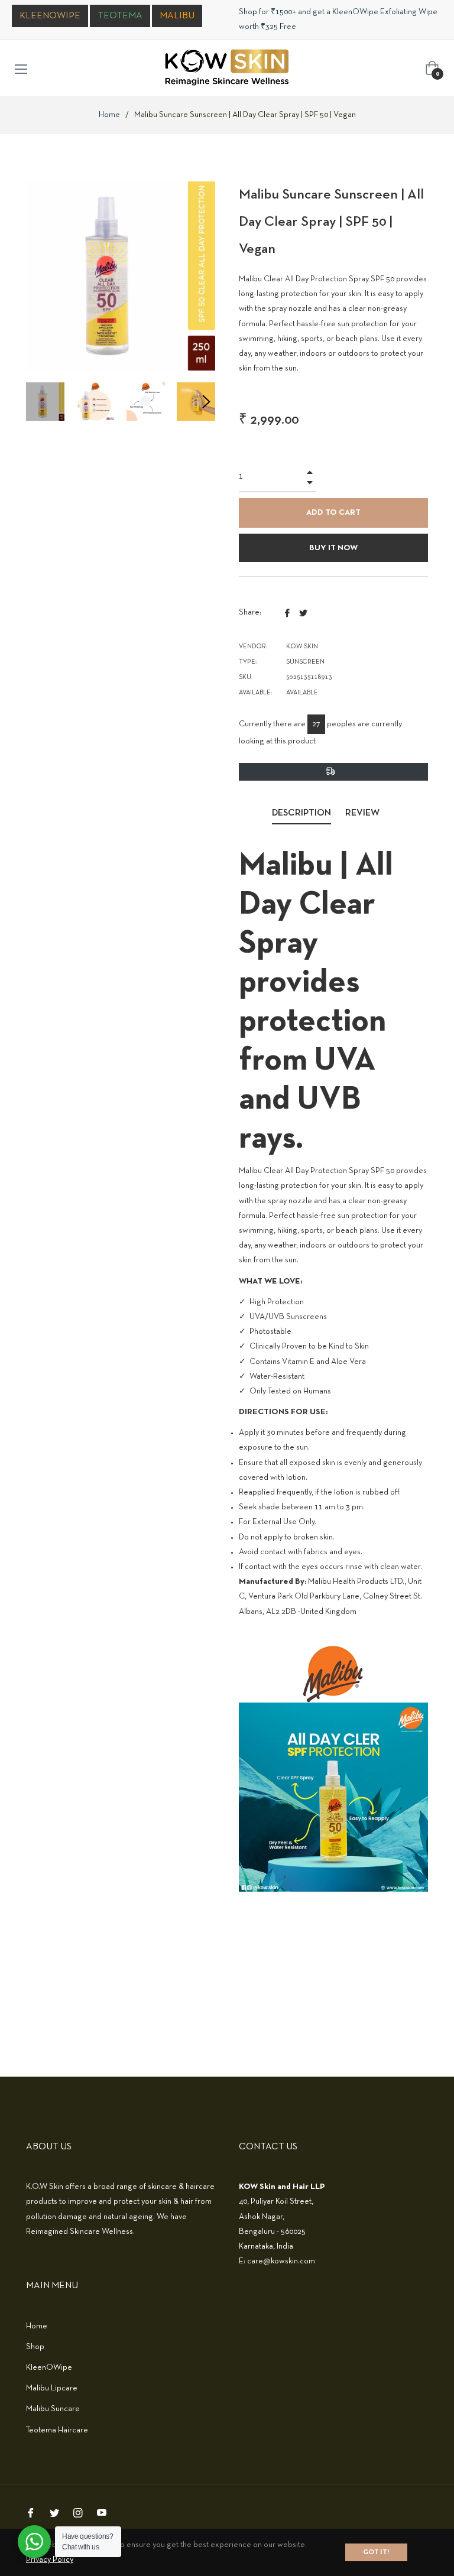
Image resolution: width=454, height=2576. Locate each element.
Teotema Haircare (57, 2430)
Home (109, 115)
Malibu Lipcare (52, 2388)
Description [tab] (301, 813)
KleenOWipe (49, 2368)
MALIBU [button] (177, 16)
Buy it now (333, 548)
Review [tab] (363, 813)
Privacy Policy (50, 2560)
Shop (35, 2347)
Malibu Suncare (53, 2409)
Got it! (376, 2552)
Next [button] (206, 402)
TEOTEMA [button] (120, 16)
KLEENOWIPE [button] (50, 16)
